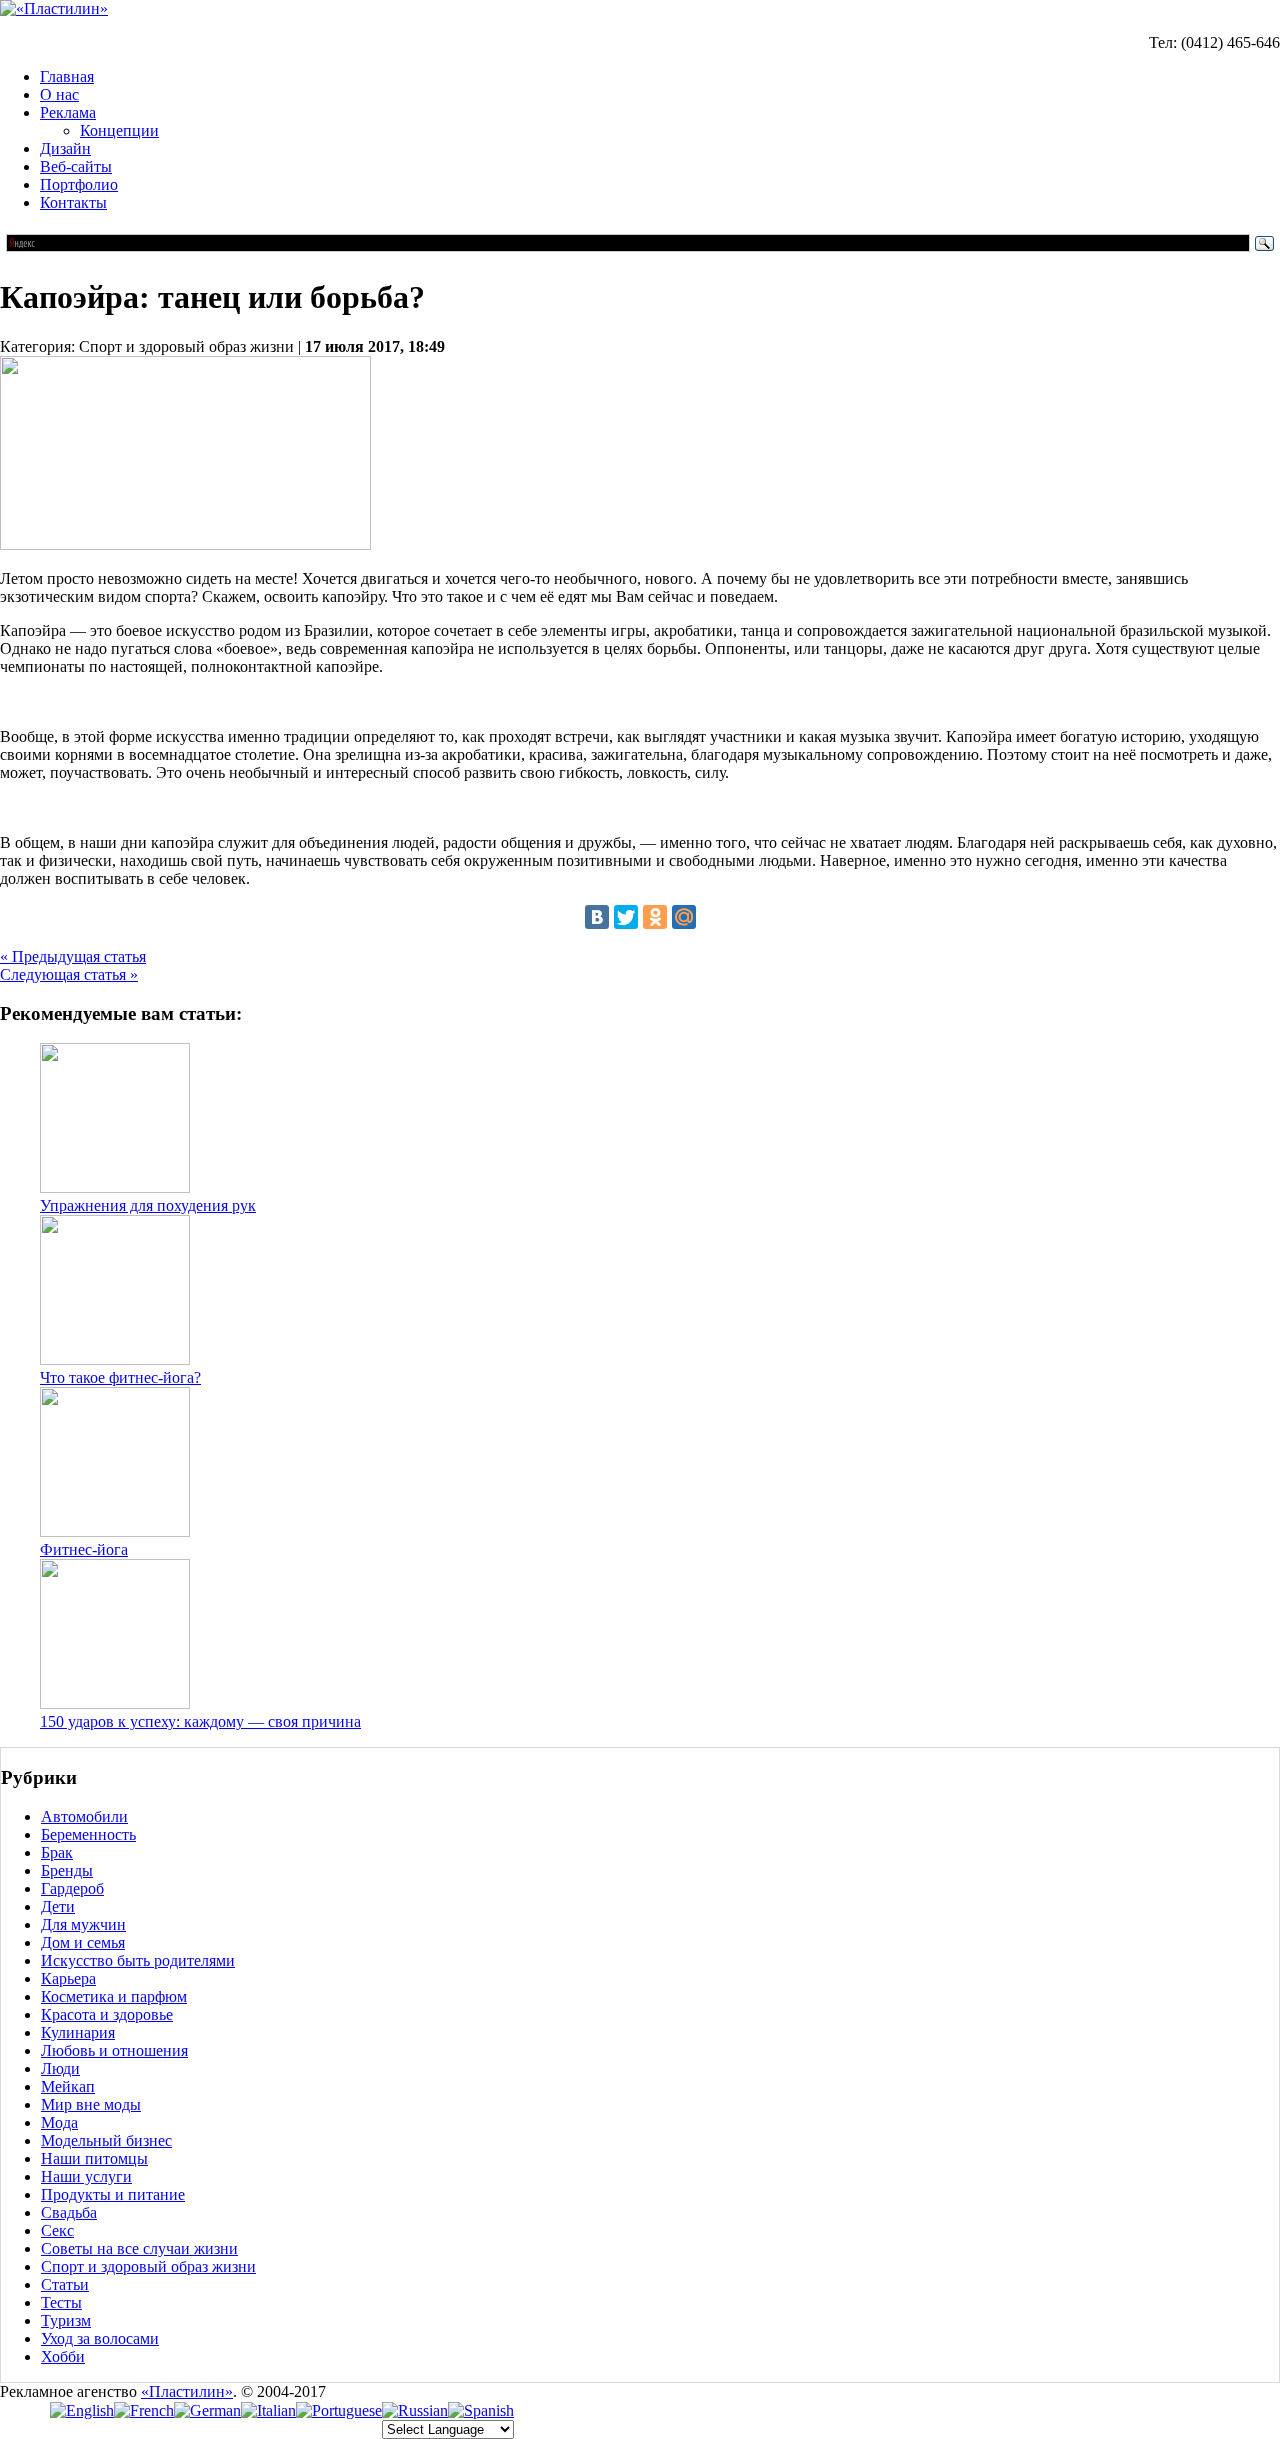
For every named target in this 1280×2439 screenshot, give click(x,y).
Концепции (119, 130)
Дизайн (65, 148)
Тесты (61, 2302)
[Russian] (415, 2410)
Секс (57, 2230)
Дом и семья (83, 1942)
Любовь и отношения (114, 2050)
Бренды (67, 1870)
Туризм (66, 2320)
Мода (59, 2122)
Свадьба (69, 2212)
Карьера (68, 1978)
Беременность (88, 1834)
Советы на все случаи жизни (139, 2248)
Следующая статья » (69, 974)
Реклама (68, 112)
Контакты (73, 202)
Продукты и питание (113, 2194)
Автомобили (84, 1816)
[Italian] (268, 2410)
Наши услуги (86, 2176)
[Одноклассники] (655, 917)
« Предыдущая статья (73, 956)
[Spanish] (481, 2410)
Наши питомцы (94, 2158)
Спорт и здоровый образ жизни (148, 2266)
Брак (57, 1852)
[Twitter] (626, 917)
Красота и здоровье (107, 2014)
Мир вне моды (91, 2104)
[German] (207, 2410)
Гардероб (72, 1888)
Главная (67, 76)
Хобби (63, 2356)
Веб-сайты (76, 166)
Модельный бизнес (106, 2140)
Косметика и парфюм (114, 1996)
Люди (60, 2068)
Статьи (65, 2284)
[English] (82, 2410)
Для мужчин (83, 1924)
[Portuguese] (339, 2410)
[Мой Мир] (684, 917)
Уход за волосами (100, 2338)
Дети (58, 1906)
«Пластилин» (187, 2391)
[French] (144, 2410)
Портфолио (79, 184)
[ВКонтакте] (597, 917)
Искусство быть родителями (138, 1960)
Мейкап (68, 2086)
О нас (59, 94)
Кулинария (78, 2032)
